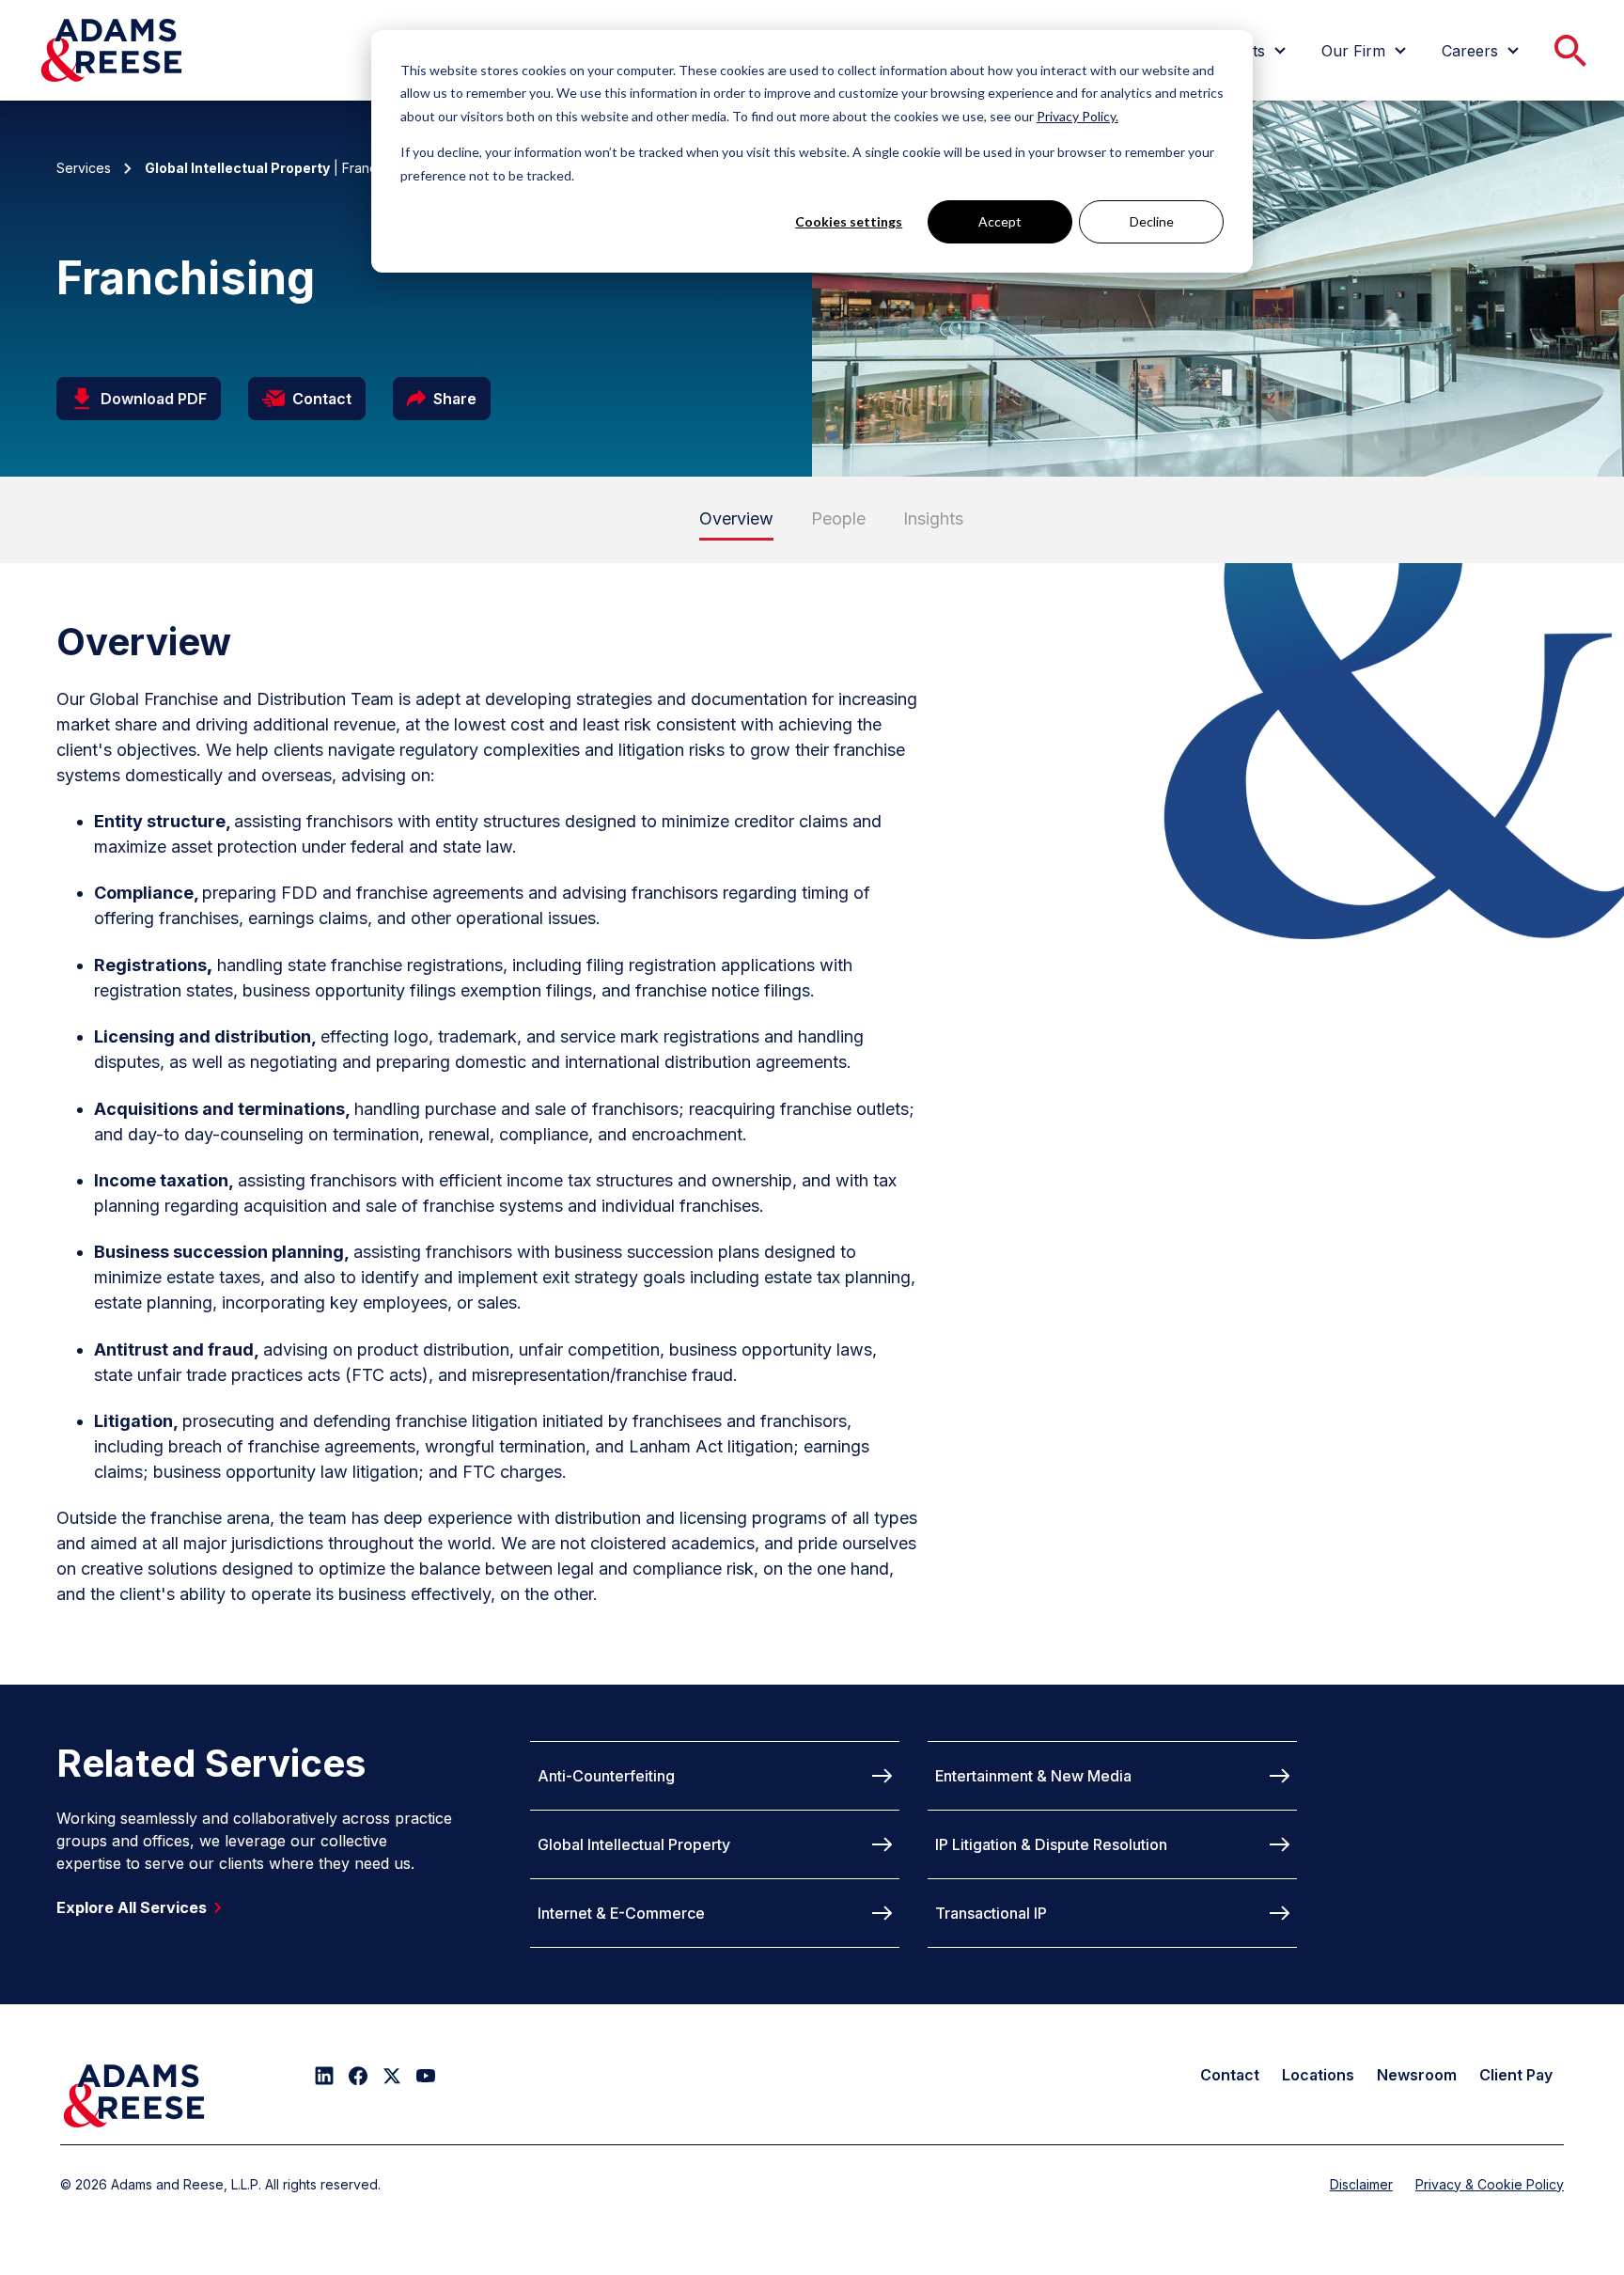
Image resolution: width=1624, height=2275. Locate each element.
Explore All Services (132, 1907)
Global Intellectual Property (634, 1844)
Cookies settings (849, 221)
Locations (1318, 2075)
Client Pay (1516, 2075)
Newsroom (1417, 2075)
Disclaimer (1361, 2184)
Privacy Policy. (1077, 116)
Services (84, 168)
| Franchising (279, 168)
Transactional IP (991, 1913)
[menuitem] (1366, 51)
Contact (1230, 2075)
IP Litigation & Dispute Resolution (1051, 1844)
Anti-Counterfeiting (606, 1776)
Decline (1152, 221)
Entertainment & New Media (1033, 1776)
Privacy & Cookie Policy (1490, 2184)
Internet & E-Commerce (621, 1913)
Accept (1000, 221)
